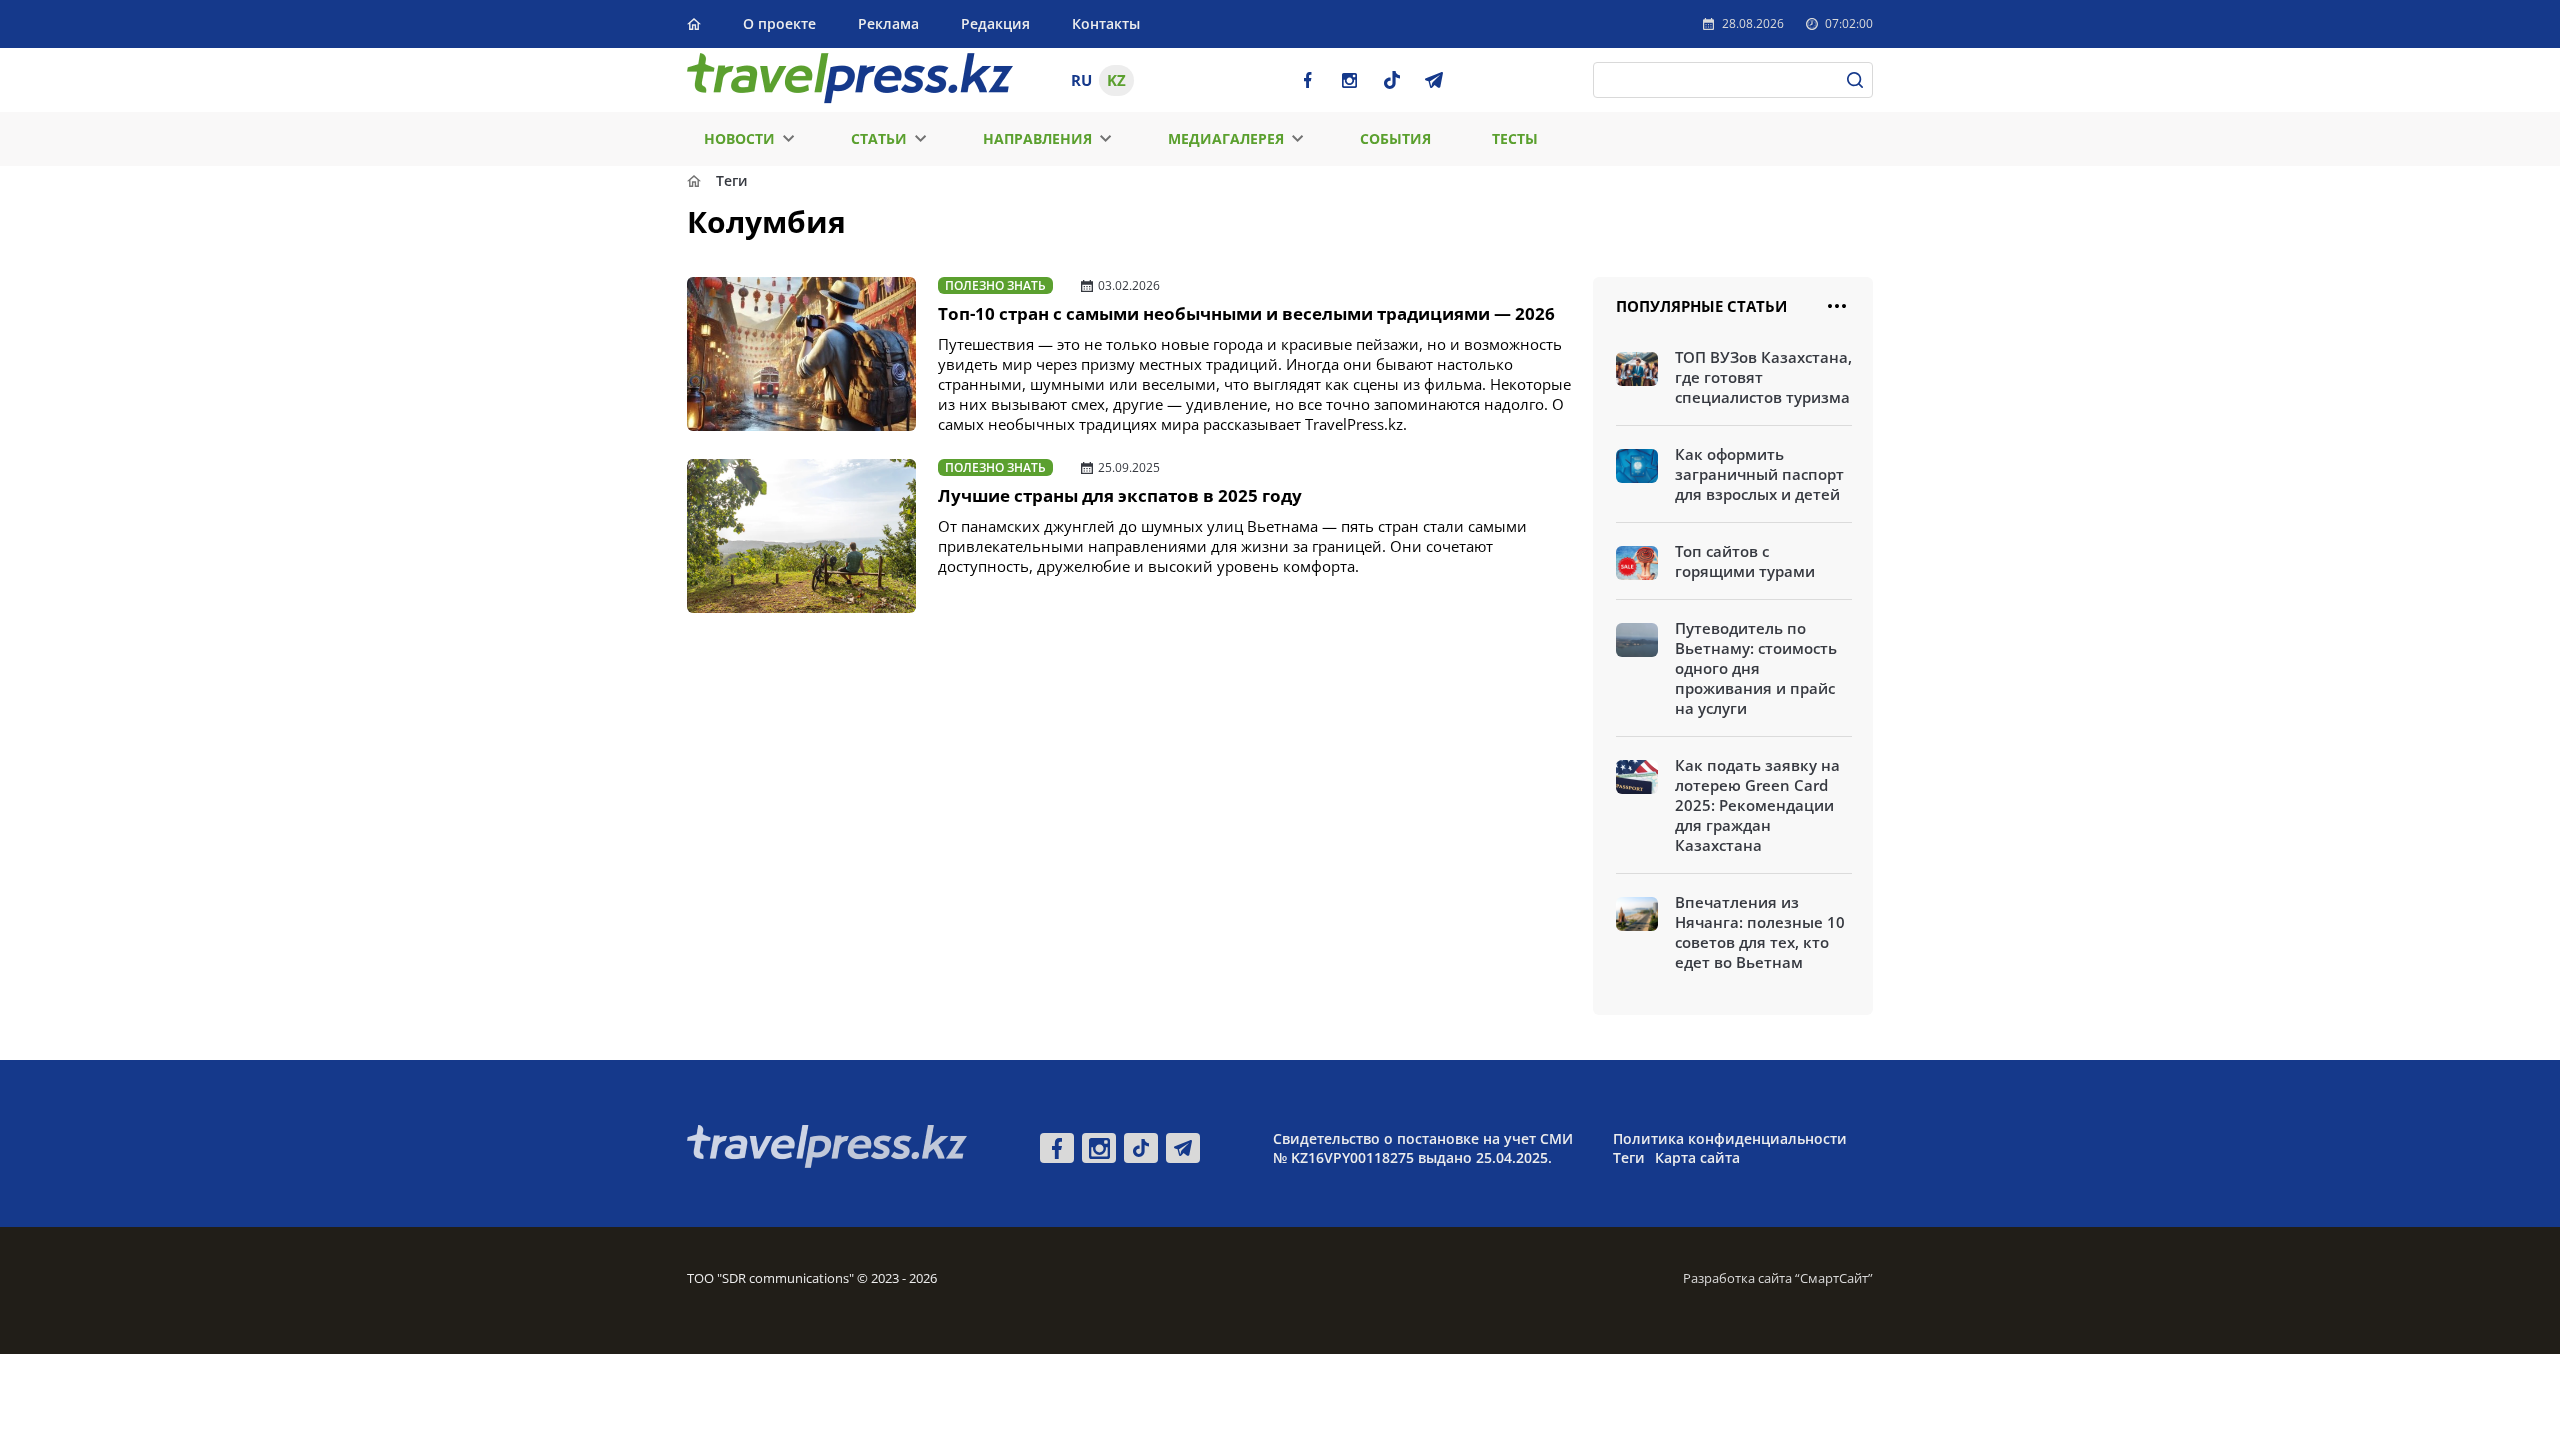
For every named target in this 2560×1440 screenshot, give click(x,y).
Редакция (995, 23)
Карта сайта (1697, 1157)
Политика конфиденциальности (1730, 1138)
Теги (1629, 1157)
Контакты (1106, 23)
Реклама (888, 23)
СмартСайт (1834, 1278)
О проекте (779, 23)
